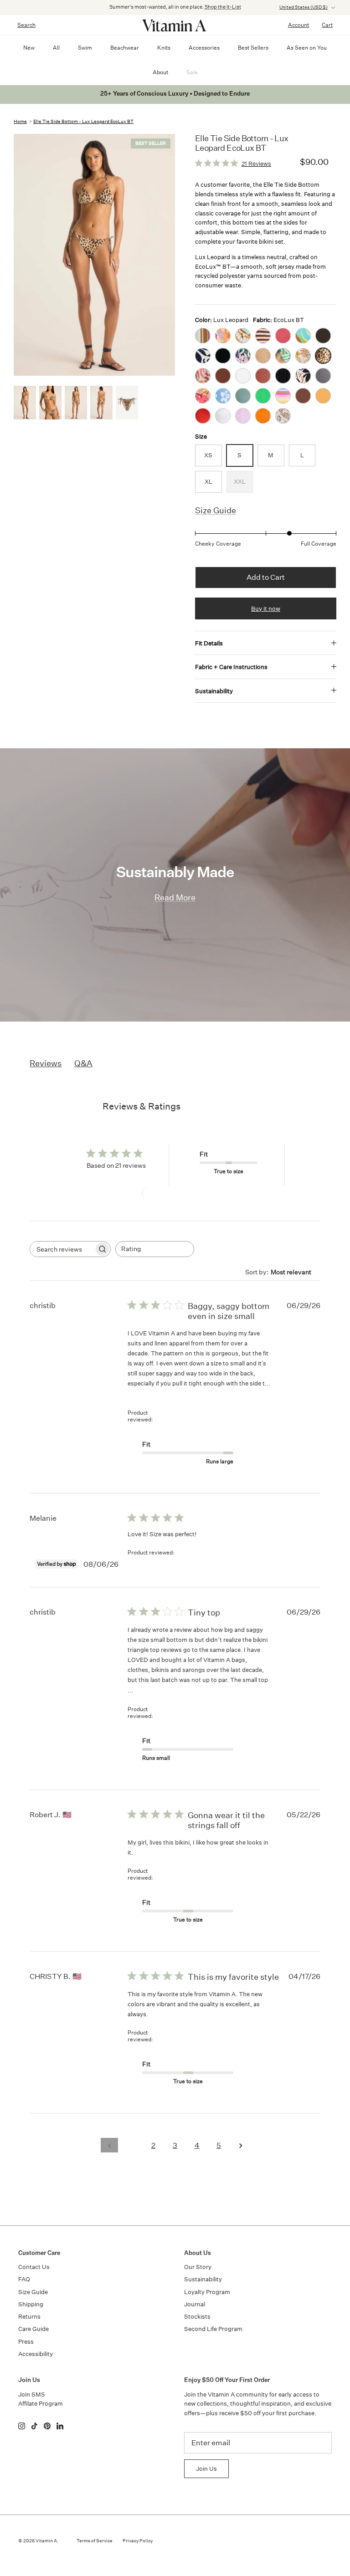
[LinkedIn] (60, 2426)
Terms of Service (95, 2541)
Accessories (204, 48)
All (56, 48)
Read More (175, 897)
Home (20, 122)
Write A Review (175, 1193)
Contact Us (34, 2267)
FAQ (24, 2279)
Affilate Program (41, 2404)
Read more (146, 1393)
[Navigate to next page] (241, 2145)
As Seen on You (307, 48)
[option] (94, 255)
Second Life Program (213, 2329)
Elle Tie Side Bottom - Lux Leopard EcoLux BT (83, 122)
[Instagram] (22, 2426)
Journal (195, 2304)
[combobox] (155, 1249)
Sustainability (214, 691)
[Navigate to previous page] (109, 2145)
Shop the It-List (223, 7)
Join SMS (32, 2395)
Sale (192, 72)
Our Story (198, 2267)
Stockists (197, 2317)
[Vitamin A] (175, 25)
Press (26, 2342)
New (29, 48)
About (160, 72)
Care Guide (33, 2329)
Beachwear (125, 48)
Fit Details (209, 643)
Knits (164, 48)
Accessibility (36, 2354)
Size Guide (216, 510)
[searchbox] (62, 1249)
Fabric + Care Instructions (231, 667)
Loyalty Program (207, 2292)
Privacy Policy (138, 2541)
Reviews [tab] (46, 1063)
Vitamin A (46, 2541)
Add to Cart (266, 577)
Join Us (206, 2469)
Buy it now (266, 609)
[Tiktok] (34, 2426)
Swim (85, 48)
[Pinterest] (47, 2426)
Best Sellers (253, 48)
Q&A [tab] (83, 1063)
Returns (29, 2317)
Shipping (31, 2304)
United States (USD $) (304, 7)
